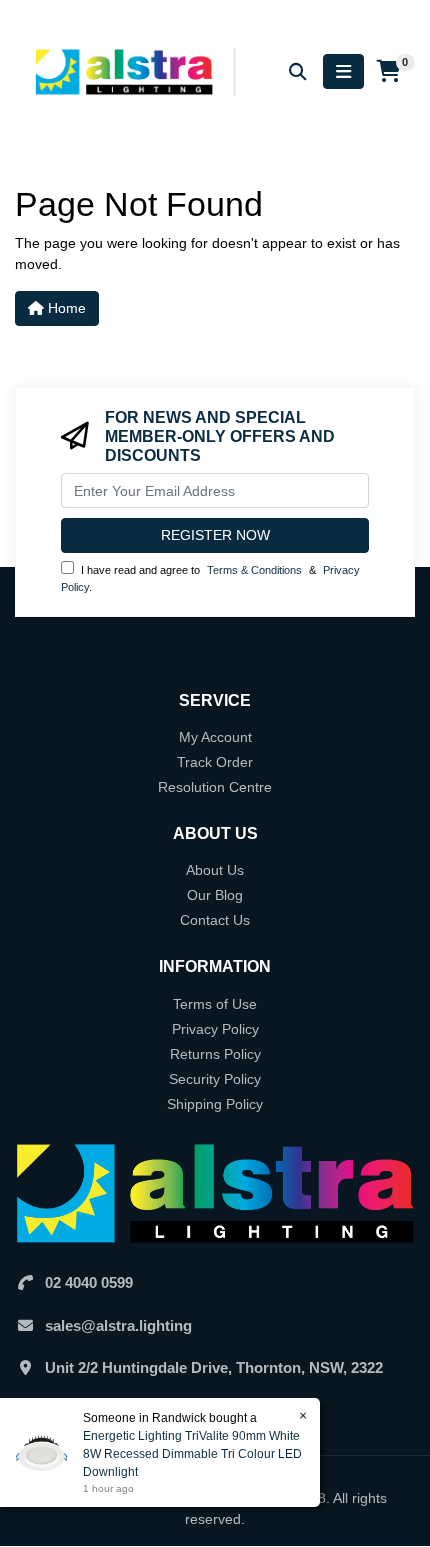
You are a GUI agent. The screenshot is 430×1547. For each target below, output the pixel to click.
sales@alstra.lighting (118, 1325)
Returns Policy (215, 1054)
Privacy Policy (215, 1029)
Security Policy (215, 1079)
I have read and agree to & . (210, 578)
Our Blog (215, 895)
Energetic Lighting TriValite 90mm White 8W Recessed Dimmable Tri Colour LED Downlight (192, 1454)
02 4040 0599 (89, 1282)
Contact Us (215, 920)
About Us (215, 870)
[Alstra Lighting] (125, 71)
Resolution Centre (215, 787)
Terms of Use (215, 1004)
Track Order (215, 762)
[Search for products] (298, 71)
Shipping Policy (215, 1104)
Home (65, 308)
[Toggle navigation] (343, 71)
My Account (215, 737)
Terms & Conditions (254, 570)
